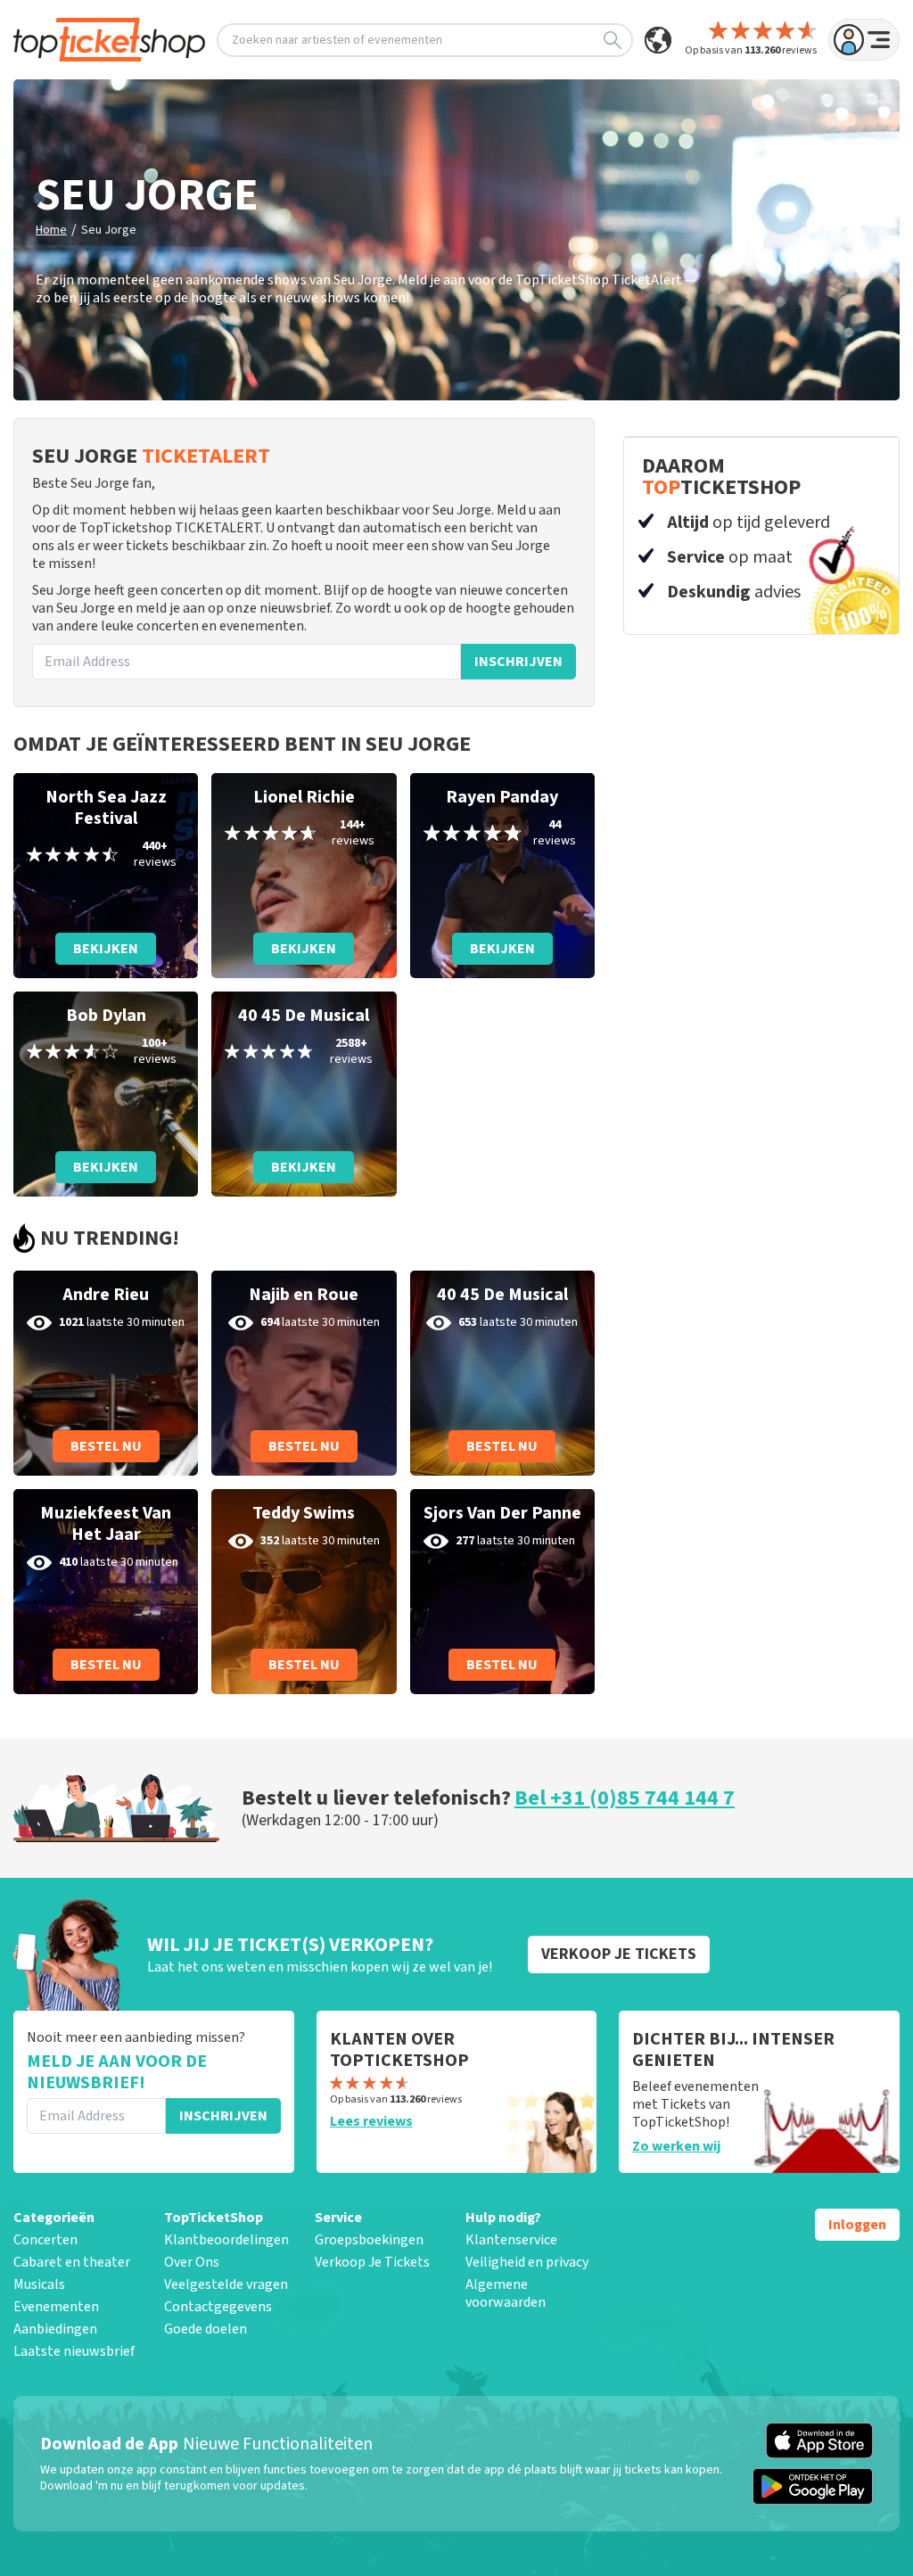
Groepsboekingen (369, 2240)
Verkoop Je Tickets (372, 2262)
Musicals (39, 2284)
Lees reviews (371, 2121)
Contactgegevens (218, 2307)
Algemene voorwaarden (506, 2293)
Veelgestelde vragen (226, 2284)
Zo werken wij (676, 2146)
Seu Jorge (109, 230)
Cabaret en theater (72, 2262)
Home (51, 230)
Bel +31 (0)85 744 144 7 (625, 1798)
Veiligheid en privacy (527, 2262)
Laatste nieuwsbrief (74, 2351)
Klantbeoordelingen (226, 2240)
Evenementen (56, 2307)
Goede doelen (206, 2329)
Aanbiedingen (55, 2329)
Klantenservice (511, 2240)
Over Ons (192, 2262)
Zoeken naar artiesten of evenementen (337, 40)
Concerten (45, 2240)
